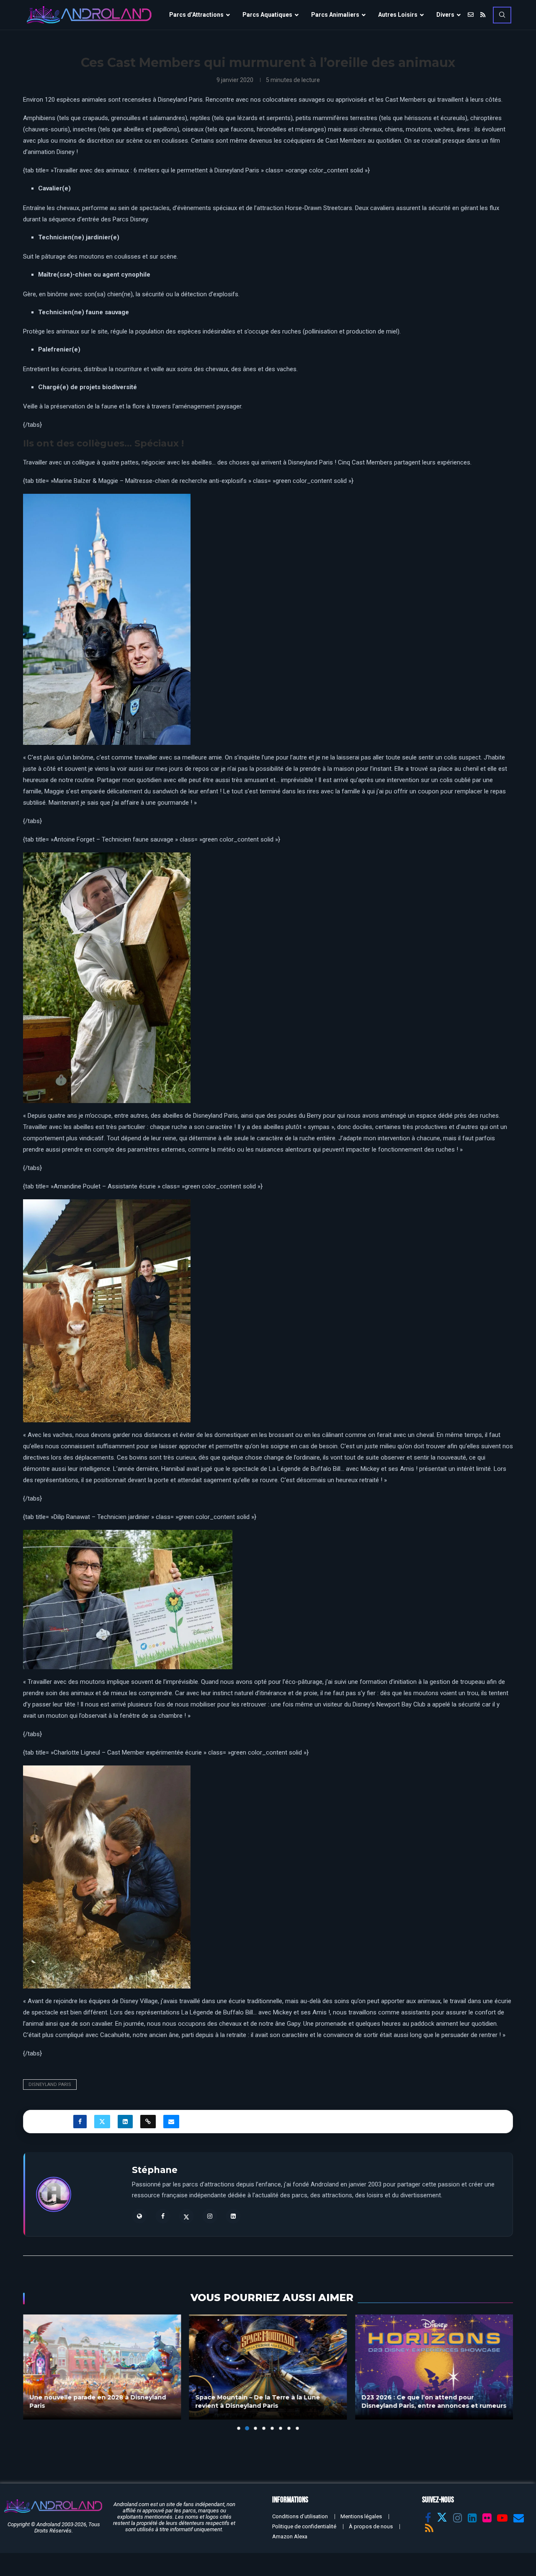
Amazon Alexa (290, 2536)
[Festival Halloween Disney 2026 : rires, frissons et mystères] (434, 2367)
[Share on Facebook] (80, 2122)
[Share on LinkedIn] (125, 2122)
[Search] (502, 15)
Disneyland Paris (50, 2085)
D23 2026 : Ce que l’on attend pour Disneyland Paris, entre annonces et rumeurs (268, 2402)
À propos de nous (371, 2526)
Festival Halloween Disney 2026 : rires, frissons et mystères (423, 2402)
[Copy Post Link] (148, 2122)
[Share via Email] (171, 2122)
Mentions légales (361, 2516)
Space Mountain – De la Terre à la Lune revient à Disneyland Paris (92, 2402)
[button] (34, 2372)
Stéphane (155, 2170)
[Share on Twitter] (102, 2122)
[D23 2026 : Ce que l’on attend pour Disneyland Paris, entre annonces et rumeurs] (268, 2367)
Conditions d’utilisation (300, 2516)
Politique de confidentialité (304, 2526)
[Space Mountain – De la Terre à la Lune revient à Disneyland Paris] (102, 2367)
